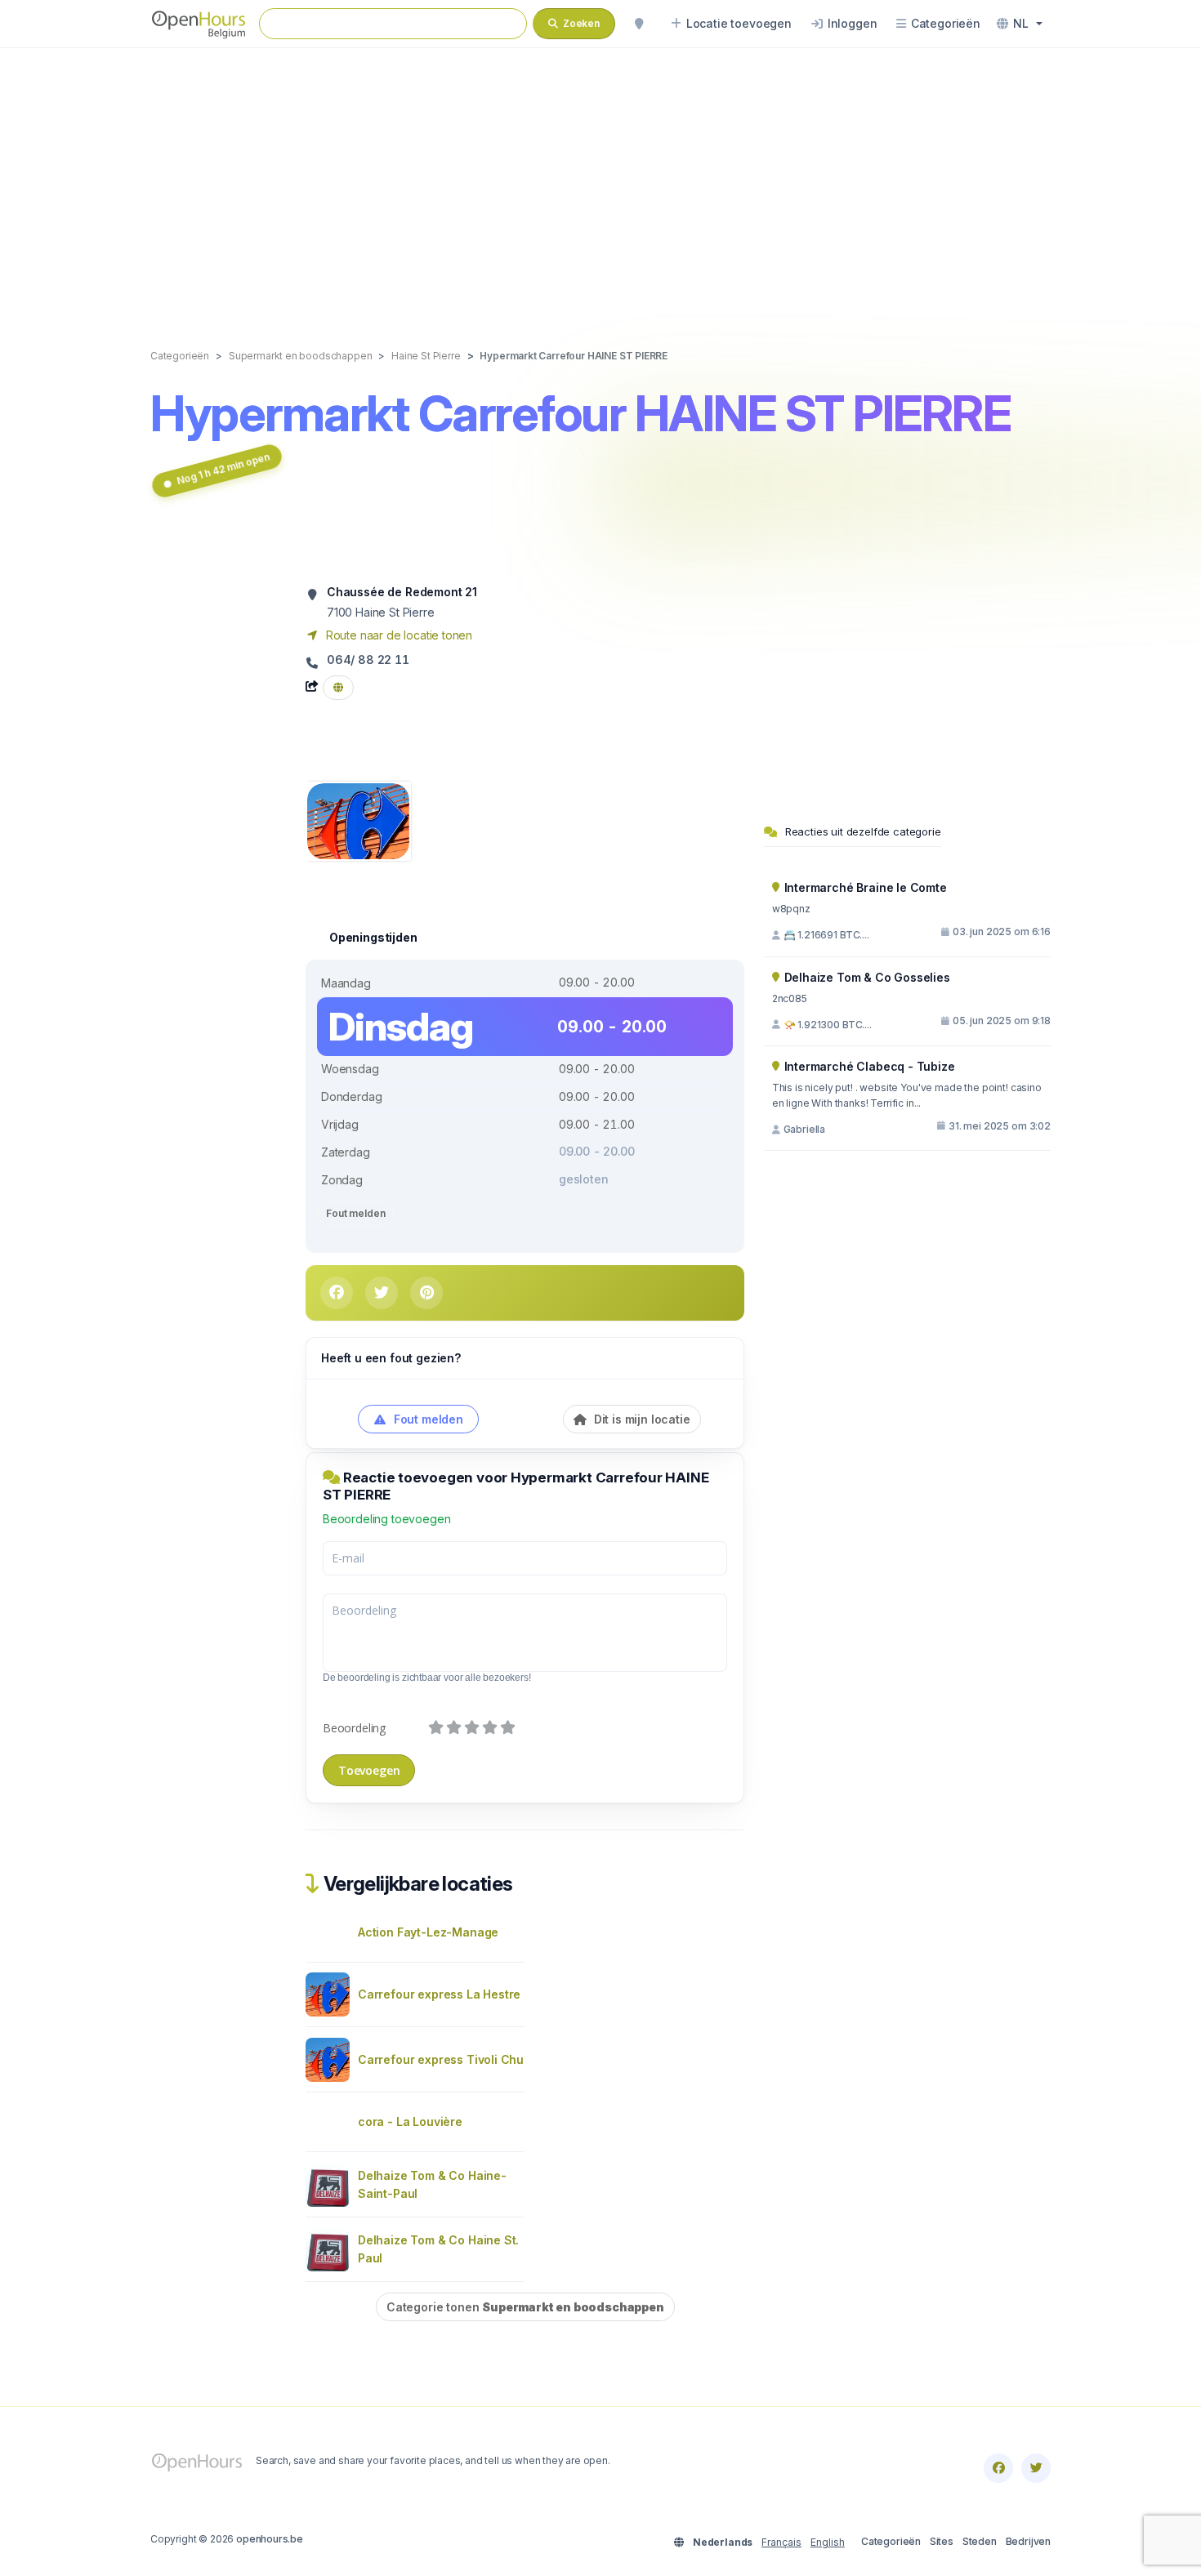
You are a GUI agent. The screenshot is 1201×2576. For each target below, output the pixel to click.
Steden (980, 2541)
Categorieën (891, 2541)
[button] (1020, 24)
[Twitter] (1036, 2468)
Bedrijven (1028, 2541)
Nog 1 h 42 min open (223, 468)
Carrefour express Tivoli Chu (441, 2059)
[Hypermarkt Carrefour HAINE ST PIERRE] (358, 820)
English (828, 2542)
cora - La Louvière (410, 2121)
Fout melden (355, 1213)
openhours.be (270, 2539)
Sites (942, 2541)
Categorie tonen (525, 2307)
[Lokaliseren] (639, 24)
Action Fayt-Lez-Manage (428, 1932)
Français (781, 2542)
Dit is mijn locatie (641, 1419)
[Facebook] (998, 2468)
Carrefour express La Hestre (439, 1994)
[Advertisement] (600, 181)
